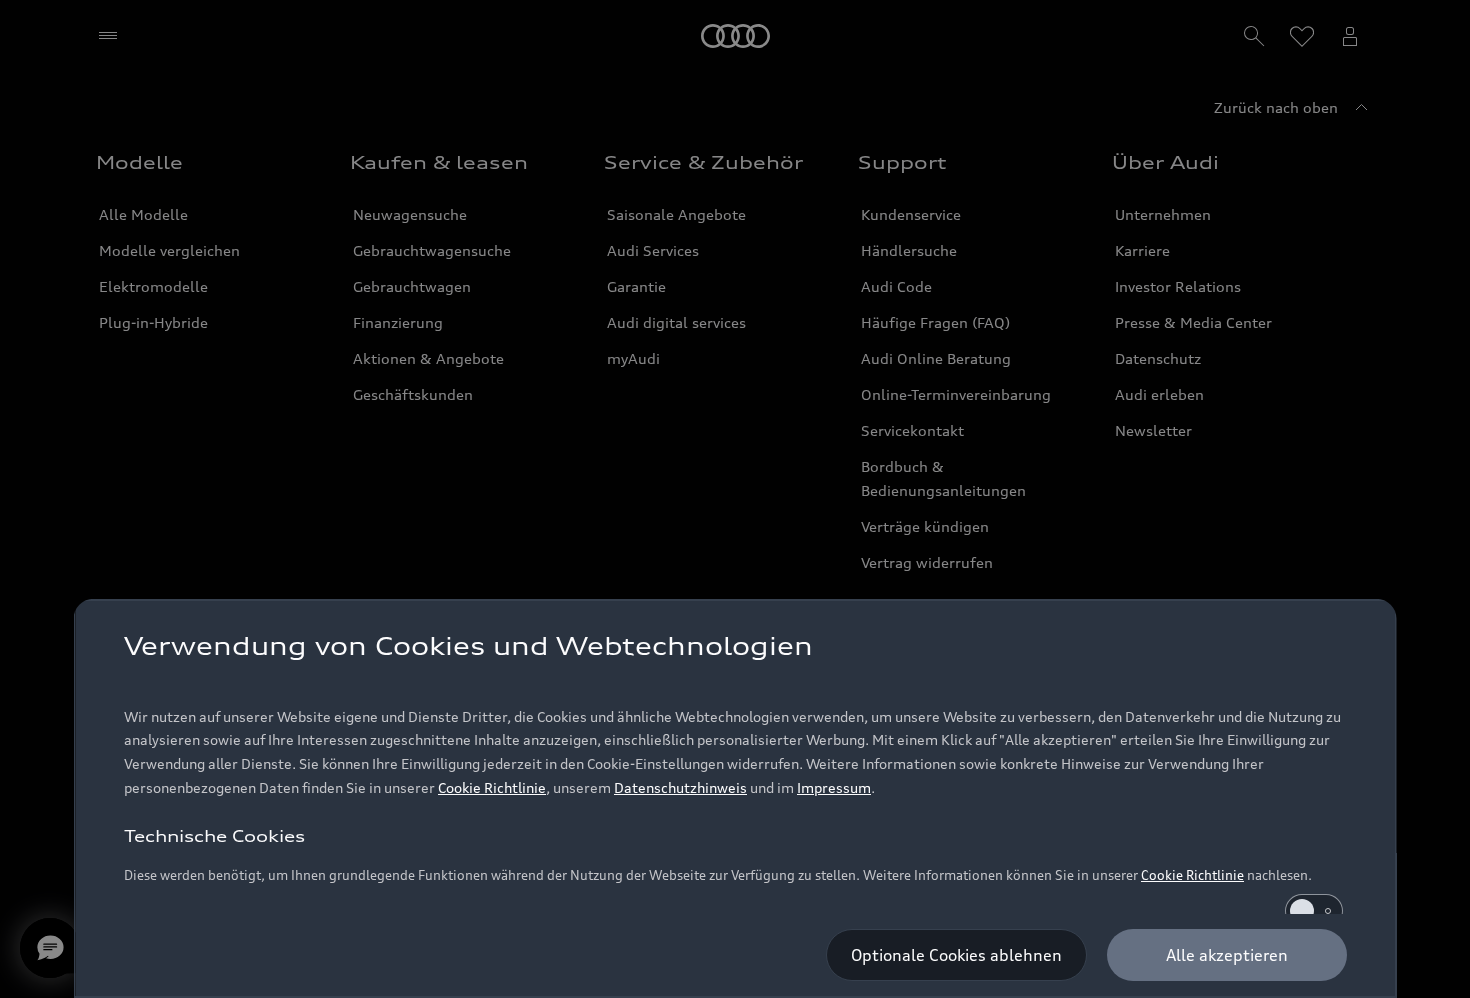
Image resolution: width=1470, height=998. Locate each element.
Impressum (834, 787)
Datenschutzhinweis (680, 787)
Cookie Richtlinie (492, 787)
